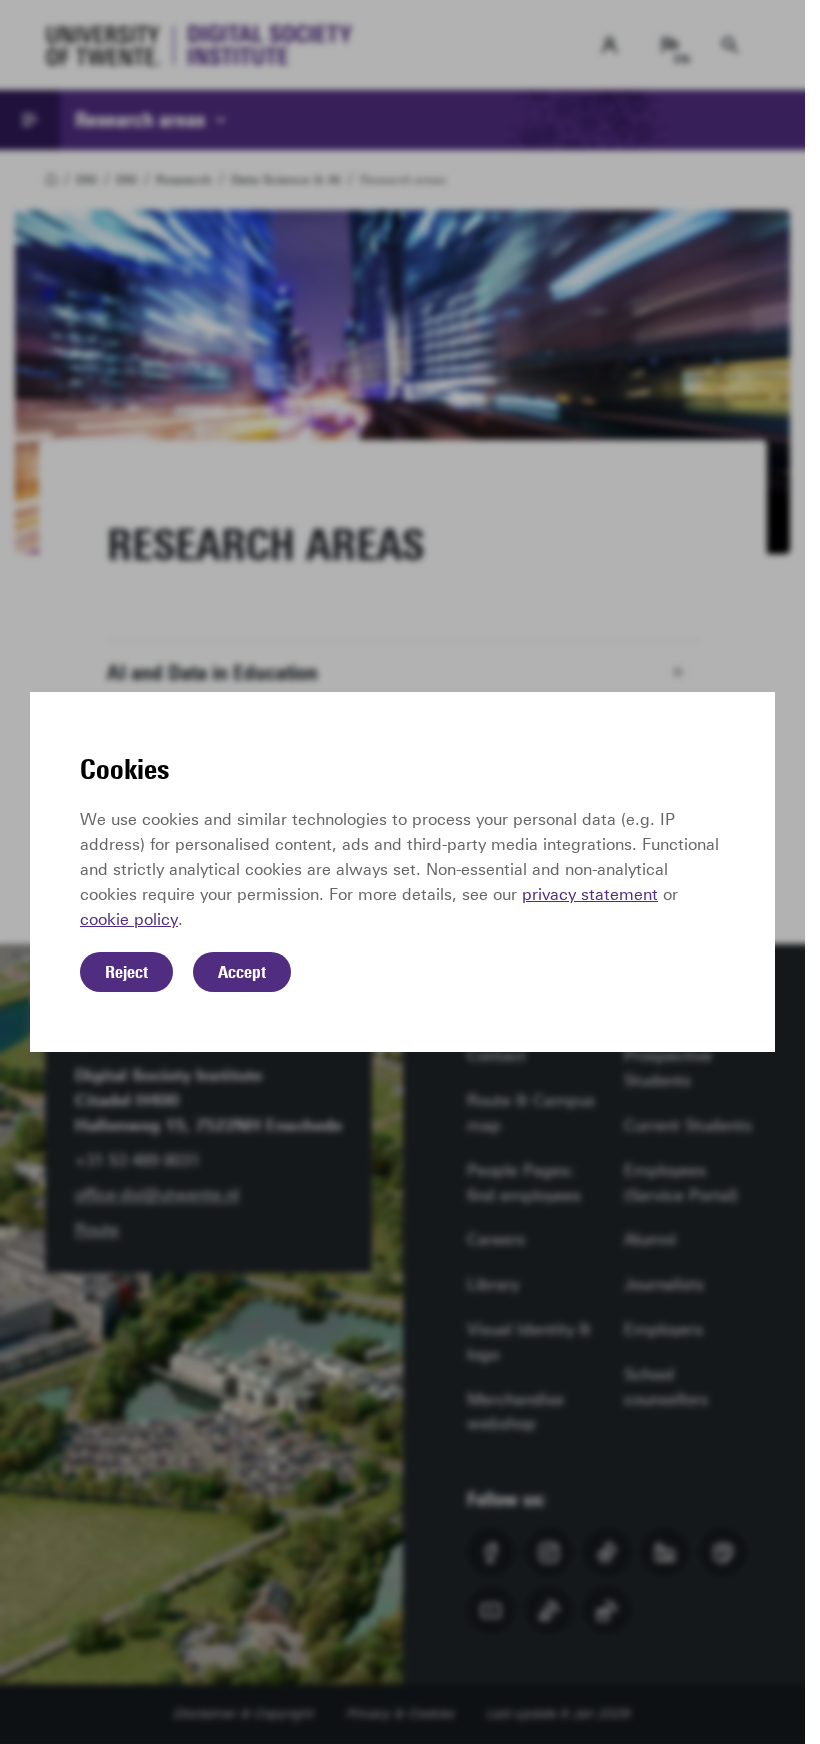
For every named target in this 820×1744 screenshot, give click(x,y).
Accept (242, 972)
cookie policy (129, 919)
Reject (126, 972)
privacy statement (590, 894)
